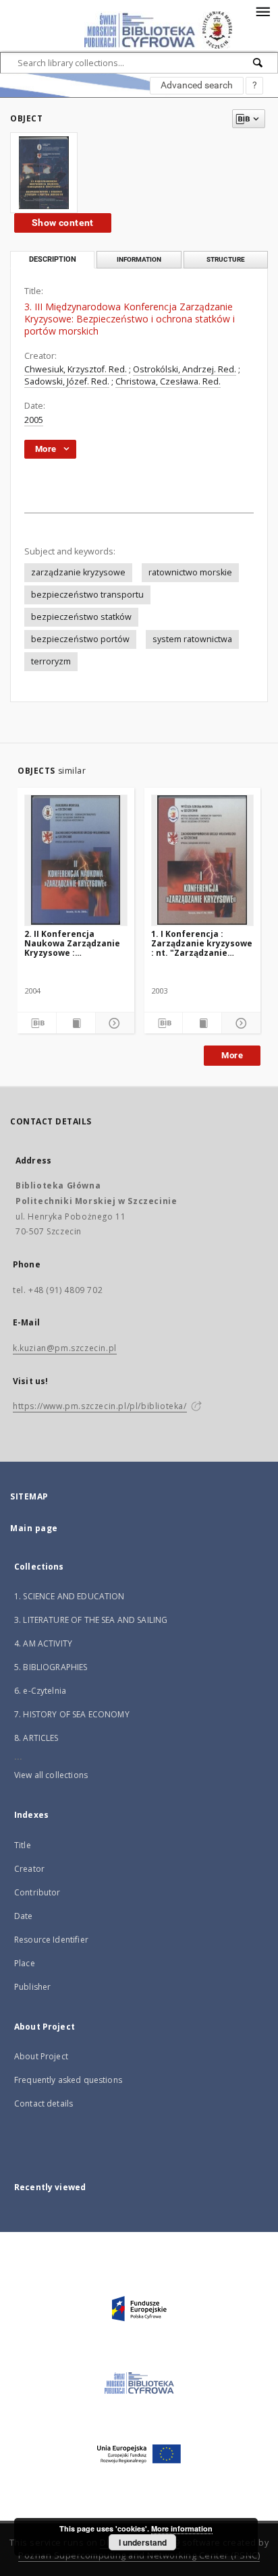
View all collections (51, 1775)
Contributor (37, 1892)
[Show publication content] (76, 1023)
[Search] (258, 63)
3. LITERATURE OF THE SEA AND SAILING (91, 1620)
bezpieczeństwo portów (80, 639)
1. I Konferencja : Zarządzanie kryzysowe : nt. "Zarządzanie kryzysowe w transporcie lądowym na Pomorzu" (202, 943)
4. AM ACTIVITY (43, 1643)
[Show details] (113, 1023)
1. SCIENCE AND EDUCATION (69, 1596)
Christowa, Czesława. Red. (168, 381)
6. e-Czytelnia (40, 1691)
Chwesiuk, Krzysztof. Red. (76, 369)
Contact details (44, 2103)
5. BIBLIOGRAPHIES (51, 1667)
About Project (41, 2056)
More (232, 1055)
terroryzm (51, 661)
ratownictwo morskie (190, 572)
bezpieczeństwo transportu (87, 595)
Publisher (32, 1987)
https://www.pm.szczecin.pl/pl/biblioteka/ (100, 1406)
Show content (63, 223)
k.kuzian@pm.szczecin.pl (65, 1348)
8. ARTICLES (36, 1738)
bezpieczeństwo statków (81, 617)
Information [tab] (139, 259)
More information (182, 2528)
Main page (34, 1528)
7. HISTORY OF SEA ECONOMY (72, 1714)
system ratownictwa (192, 639)
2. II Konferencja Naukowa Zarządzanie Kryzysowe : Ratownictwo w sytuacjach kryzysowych (72, 943)
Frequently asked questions (68, 2080)
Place (25, 1963)
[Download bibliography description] (37, 1023)
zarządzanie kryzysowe (78, 572)
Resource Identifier (51, 1940)
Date (24, 1916)
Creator (29, 1869)
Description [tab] (53, 259)
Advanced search (197, 85)
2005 (34, 420)
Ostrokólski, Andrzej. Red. (185, 369)
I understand (143, 2542)
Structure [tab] (226, 259)
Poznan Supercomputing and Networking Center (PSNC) (139, 2555)
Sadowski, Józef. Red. (67, 381)
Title (23, 1845)
